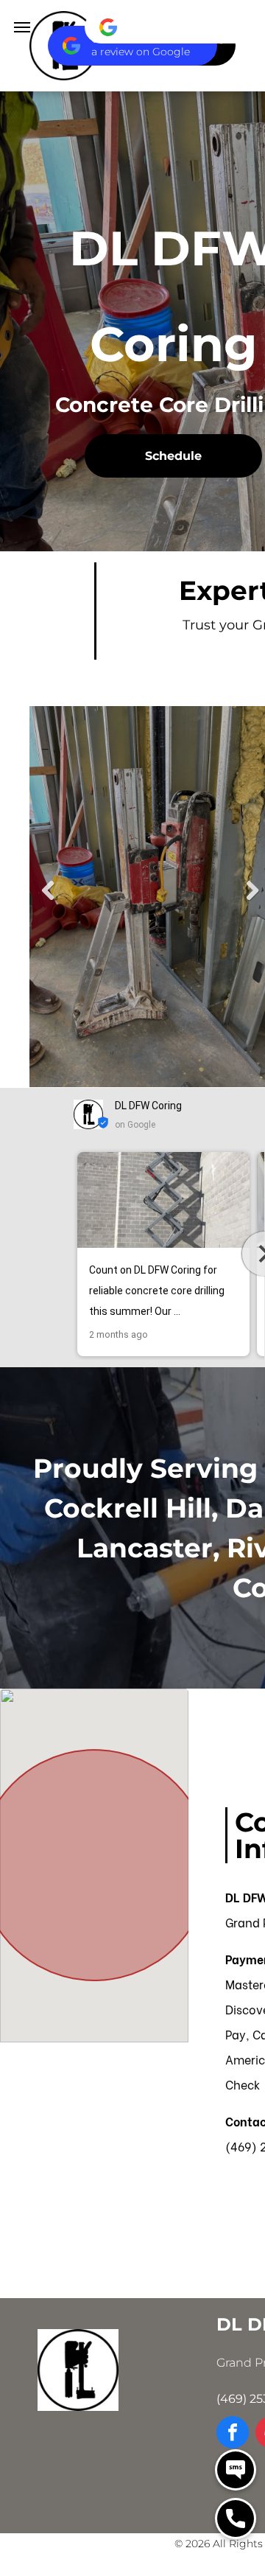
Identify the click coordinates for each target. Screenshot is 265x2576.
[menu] (22, 27)
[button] (74, 1254)
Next (252, 891)
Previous (48, 891)
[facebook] (233, 2434)
